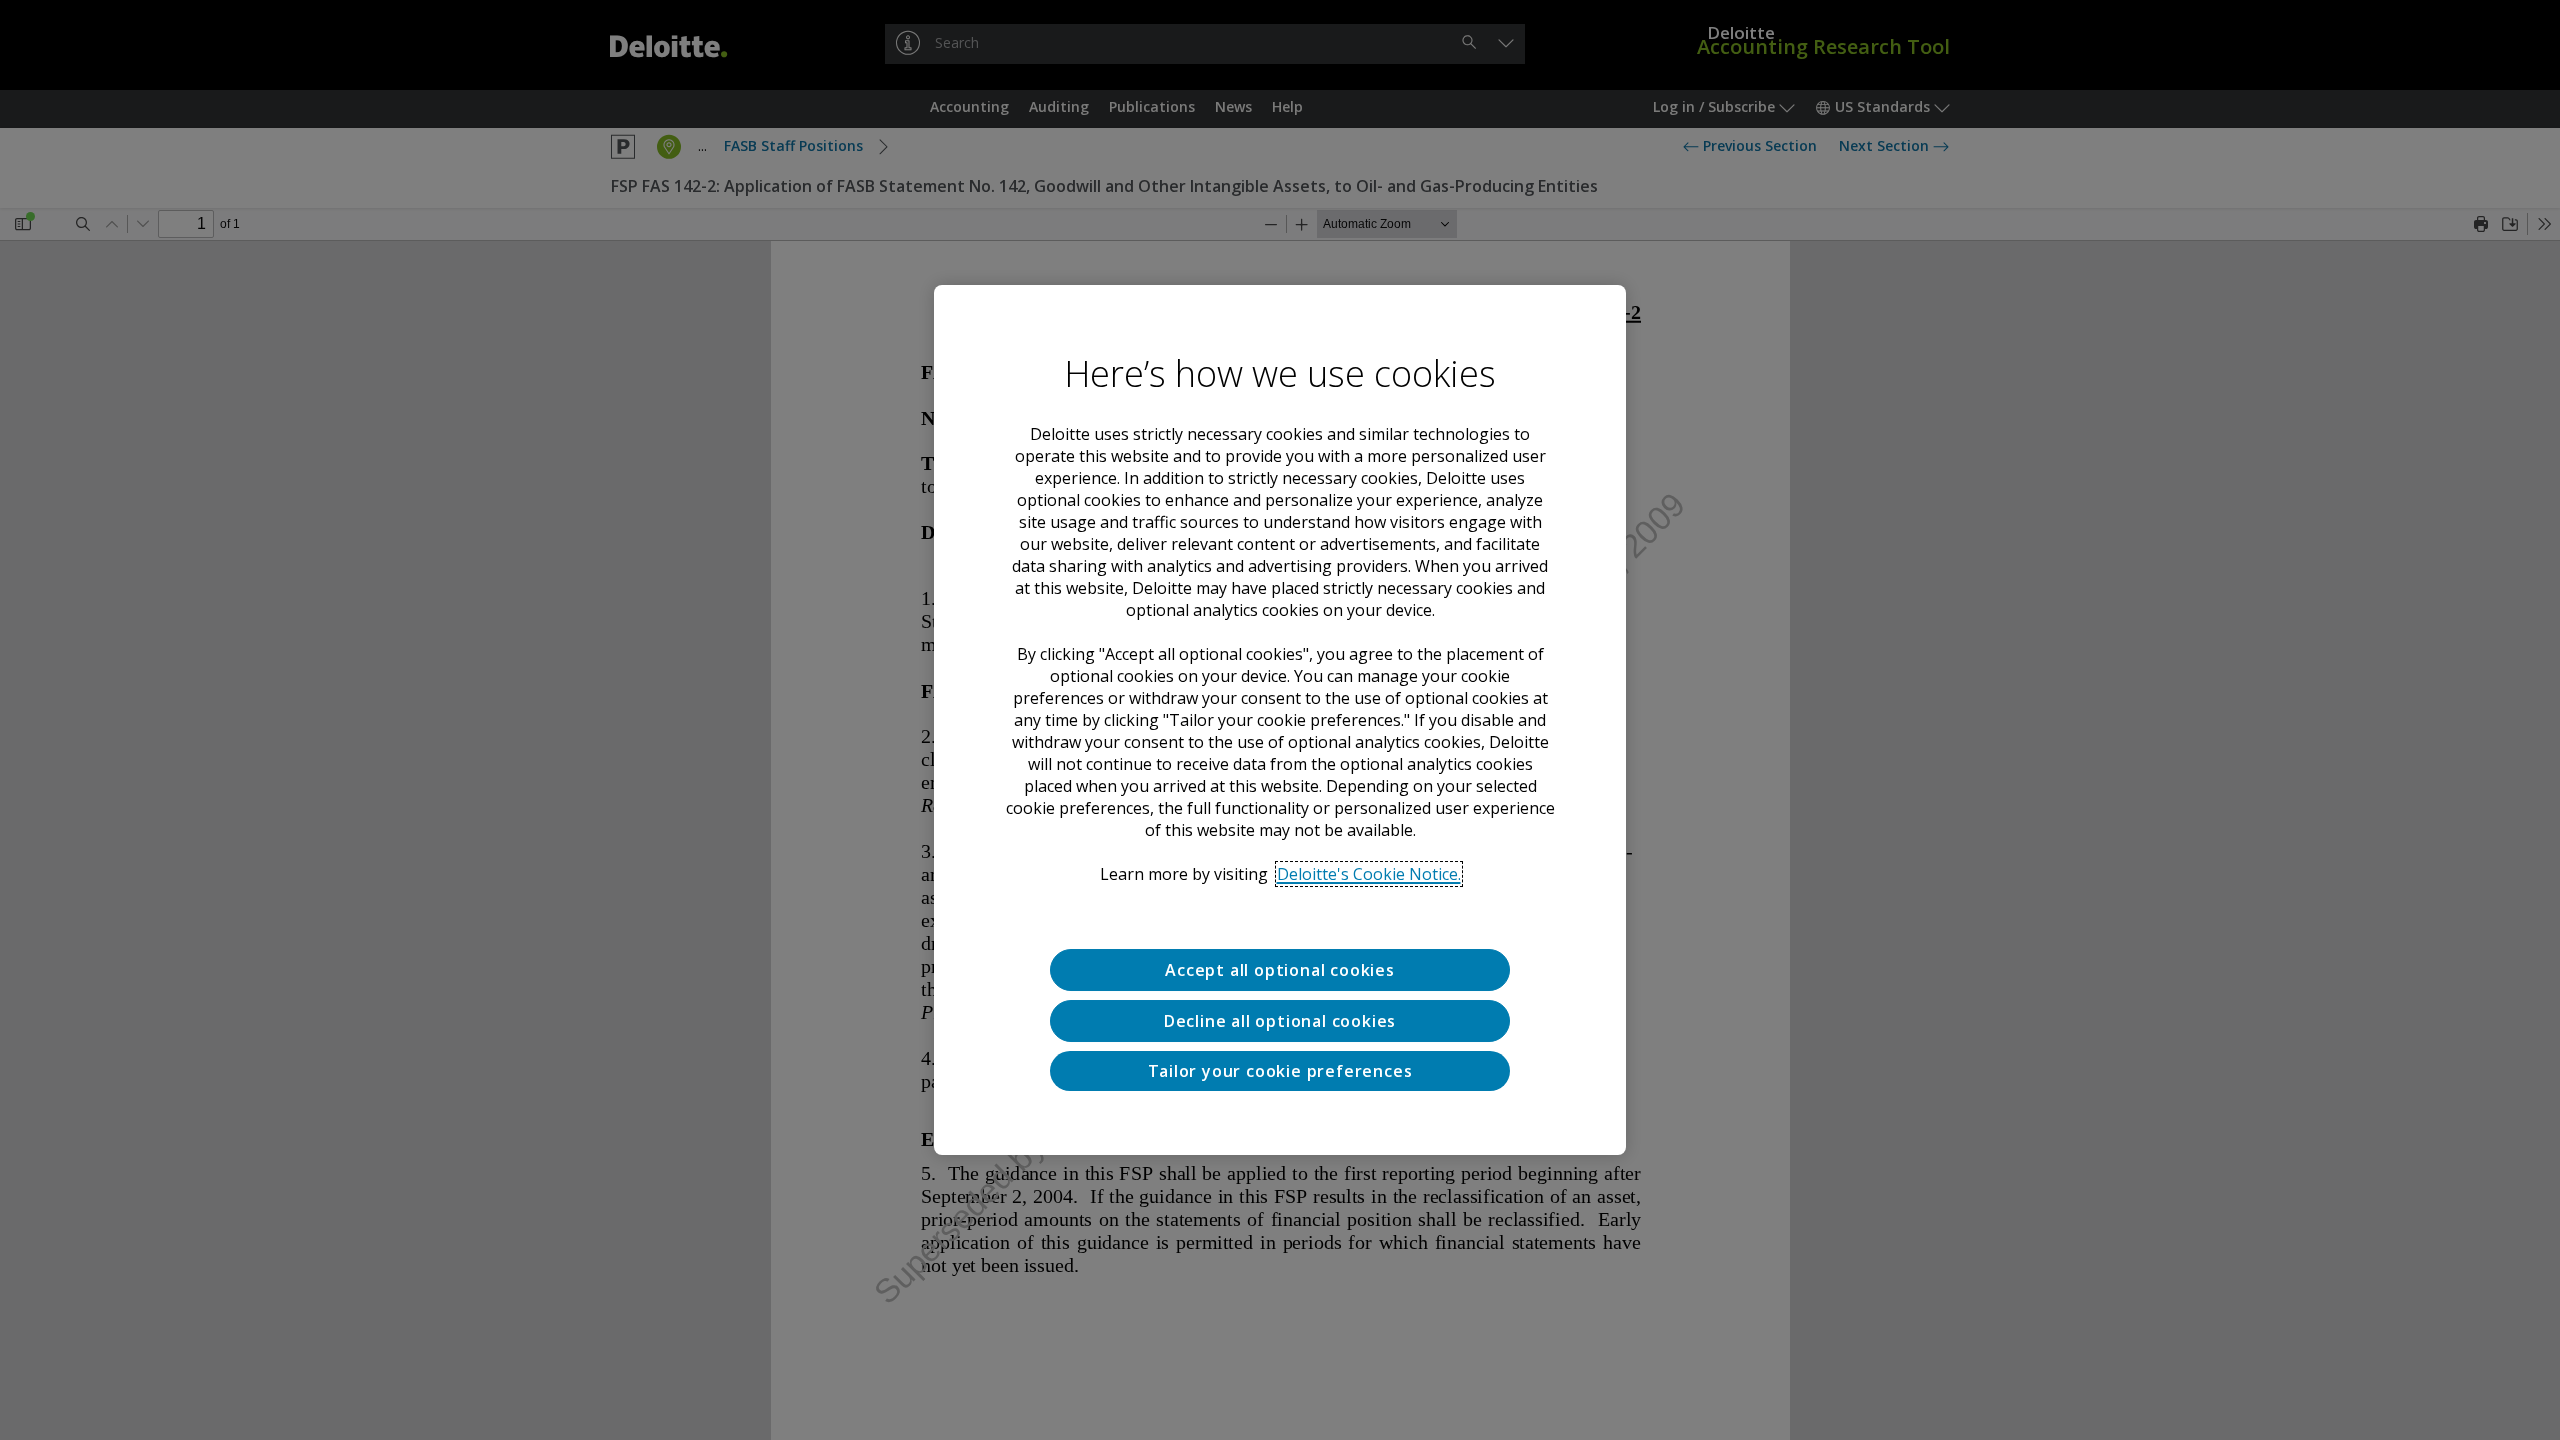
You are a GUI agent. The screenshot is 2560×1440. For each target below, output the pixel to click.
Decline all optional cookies (1280, 1021)
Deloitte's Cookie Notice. (1369, 874)
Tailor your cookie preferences (1280, 1071)
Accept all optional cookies (1280, 970)
